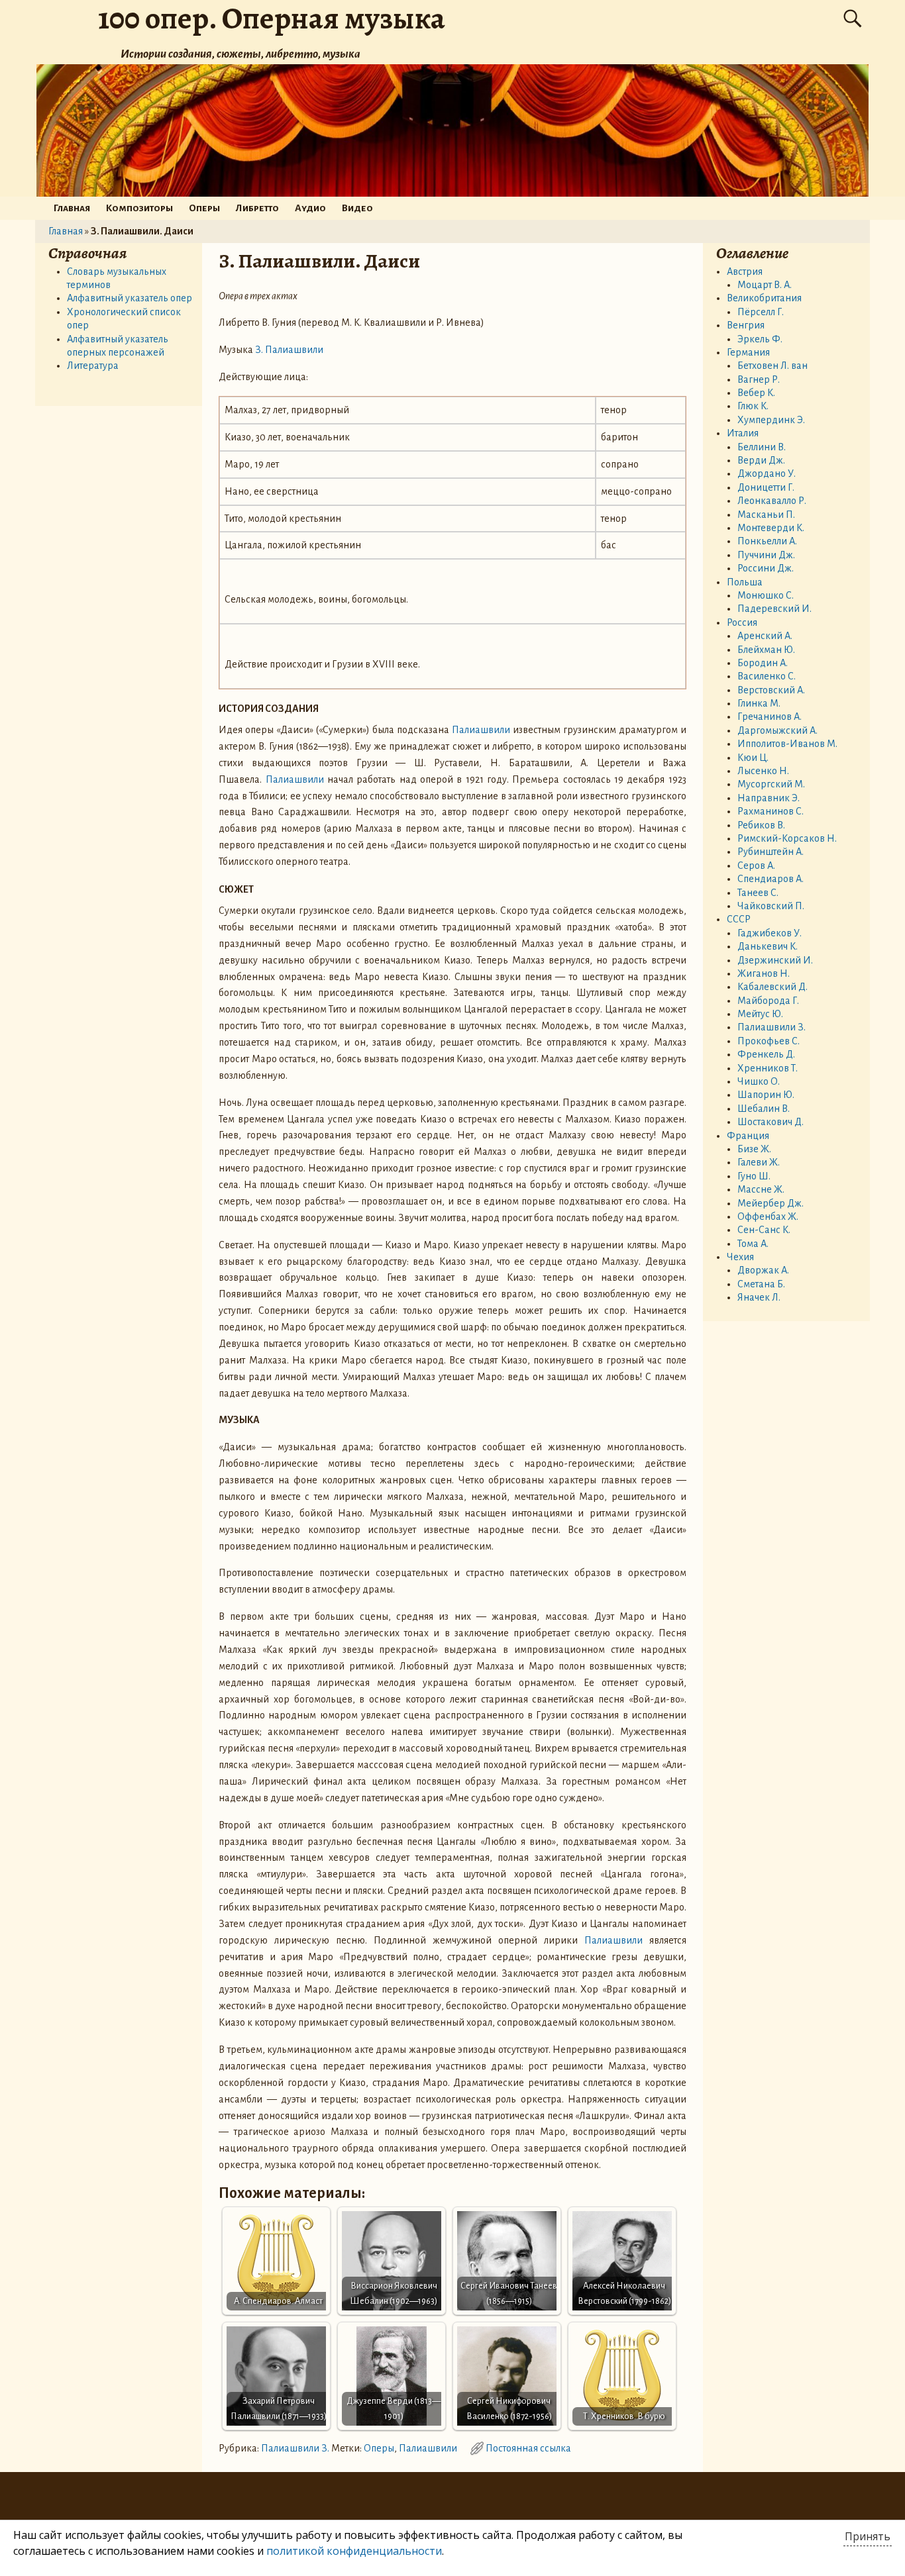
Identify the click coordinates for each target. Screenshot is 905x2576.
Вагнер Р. (759, 379)
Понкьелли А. (767, 541)
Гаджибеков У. (770, 933)
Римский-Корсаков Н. (787, 838)
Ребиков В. (761, 825)
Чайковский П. (771, 906)
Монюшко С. (766, 595)
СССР (739, 919)
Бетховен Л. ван (772, 366)
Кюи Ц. (753, 758)
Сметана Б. (761, 1284)
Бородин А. (763, 663)
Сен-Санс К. (764, 1230)
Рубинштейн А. (771, 852)
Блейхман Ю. (766, 650)
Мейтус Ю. (760, 1014)
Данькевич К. (768, 946)
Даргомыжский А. (777, 730)
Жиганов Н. (764, 973)
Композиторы (139, 208)
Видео (357, 208)
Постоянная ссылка (528, 2448)
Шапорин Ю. (766, 1095)
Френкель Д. (766, 1054)
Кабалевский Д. (772, 987)
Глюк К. (753, 406)
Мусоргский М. (771, 784)
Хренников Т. (768, 1068)
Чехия (740, 1257)
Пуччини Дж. (766, 555)
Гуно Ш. (754, 1176)
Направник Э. (769, 798)
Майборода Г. (768, 1001)
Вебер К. (756, 393)
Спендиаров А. (771, 879)
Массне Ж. (761, 1189)
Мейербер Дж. (771, 1203)
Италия (743, 433)
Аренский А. (765, 636)
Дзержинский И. (775, 960)
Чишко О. (759, 1081)
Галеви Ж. (759, 1162)
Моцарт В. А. (765, 285)
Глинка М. (759, 703)
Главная (72, 208)
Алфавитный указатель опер (130, 298)
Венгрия (746, 325)
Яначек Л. (759, 1297)
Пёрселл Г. (761, 312)
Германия (748, 352)
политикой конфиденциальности (354, 2551)
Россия (742, 622)
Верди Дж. (761, 460)
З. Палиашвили (289, 350)
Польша (745, 582)
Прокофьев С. (769, 1041)
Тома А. (753, 1244)
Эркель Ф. (760, 339)
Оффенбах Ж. (768, 1216)
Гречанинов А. (770, 717)
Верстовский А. (771, 690)
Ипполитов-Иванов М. (787, 744)
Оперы (204, 208)
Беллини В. (762, 447)
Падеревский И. (774, 609)
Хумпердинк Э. (771, 420)
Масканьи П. (766, 515)
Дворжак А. (763, 1270)
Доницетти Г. (766, 487)
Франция (748, 1136)
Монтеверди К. (771, 528)
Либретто (257, 208)
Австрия (745, 272)
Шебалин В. (764, 1109)
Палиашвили (481, 730)
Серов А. (756, 866)
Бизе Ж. (754, 1149)
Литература (93, 366)
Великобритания (764, 298)
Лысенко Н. (763, 771)
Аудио (310, 208)
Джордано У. (767, 473)
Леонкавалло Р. (772, 501)
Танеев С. (758, 893)
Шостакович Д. (771, 1122)
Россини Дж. (766, 568)
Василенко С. (767, 676)
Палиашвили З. (295, 2448)
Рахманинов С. (771, 811)
